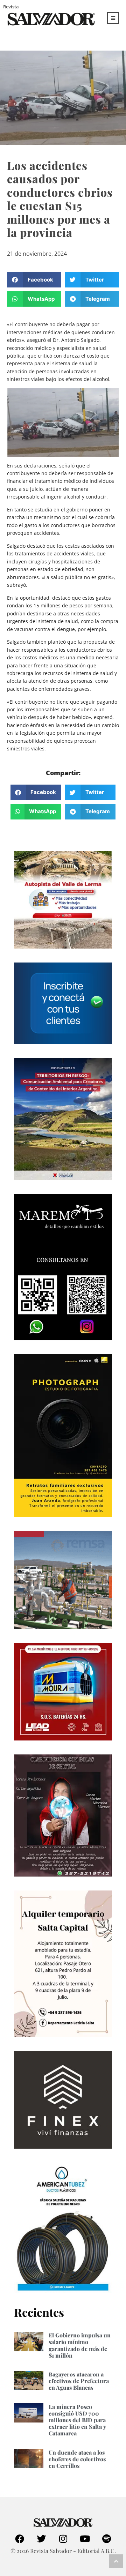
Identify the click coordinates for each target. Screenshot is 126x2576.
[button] (34, 280)
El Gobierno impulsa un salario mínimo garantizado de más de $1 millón (80, 2345)
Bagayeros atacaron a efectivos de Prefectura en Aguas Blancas (79, 2381)
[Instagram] (63, 2539)
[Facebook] (20, 2539)
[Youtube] (85, 2539)
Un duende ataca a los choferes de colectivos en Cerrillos (77, 2459)
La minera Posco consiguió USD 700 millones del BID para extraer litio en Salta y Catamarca (77, 2420)
